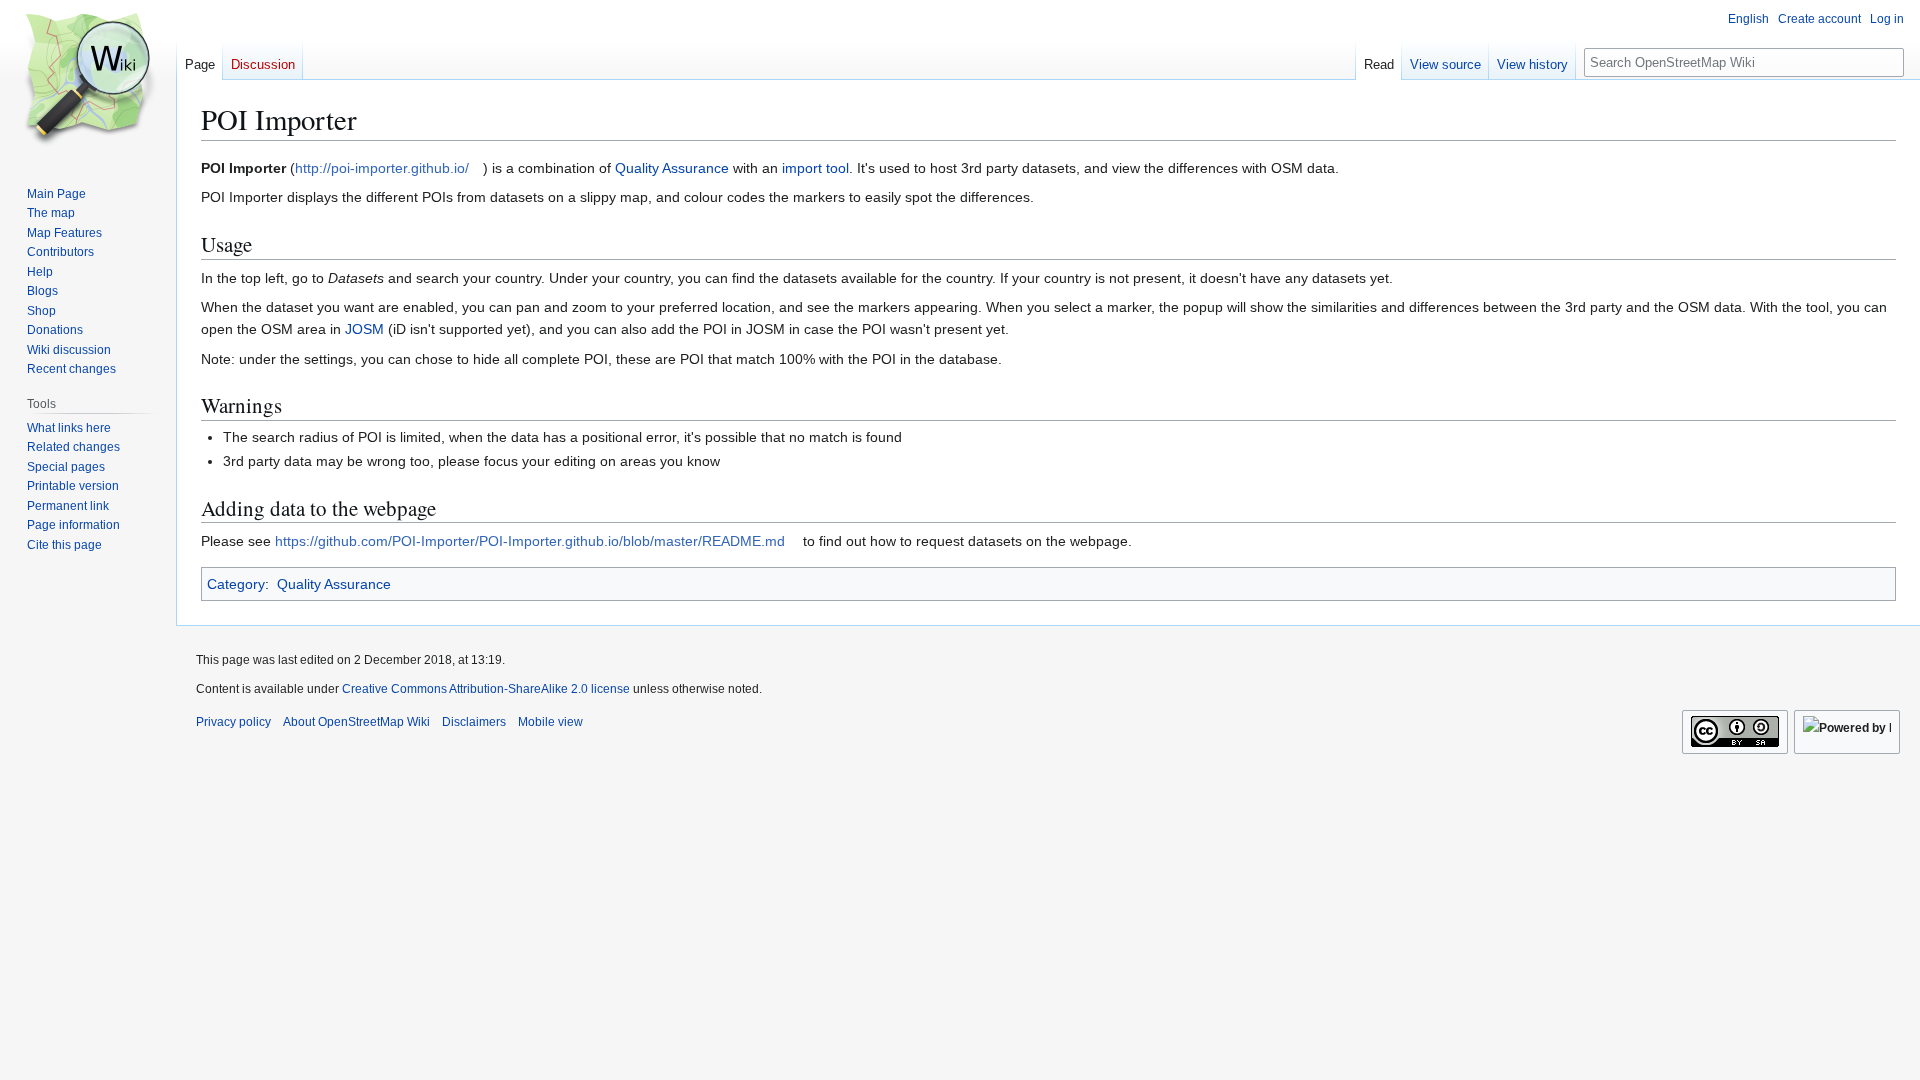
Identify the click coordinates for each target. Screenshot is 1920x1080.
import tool (815, 168)
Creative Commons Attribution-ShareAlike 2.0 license (486, 689)
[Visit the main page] (88, 80)
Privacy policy (233, 722)
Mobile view (550, 722)
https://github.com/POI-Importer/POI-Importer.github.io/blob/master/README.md (530, 541)
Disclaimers (474, 722)
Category (236, 584)
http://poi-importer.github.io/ (382, 168)
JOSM (364, 329)
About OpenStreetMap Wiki (356, 722)
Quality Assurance (672, 168)
